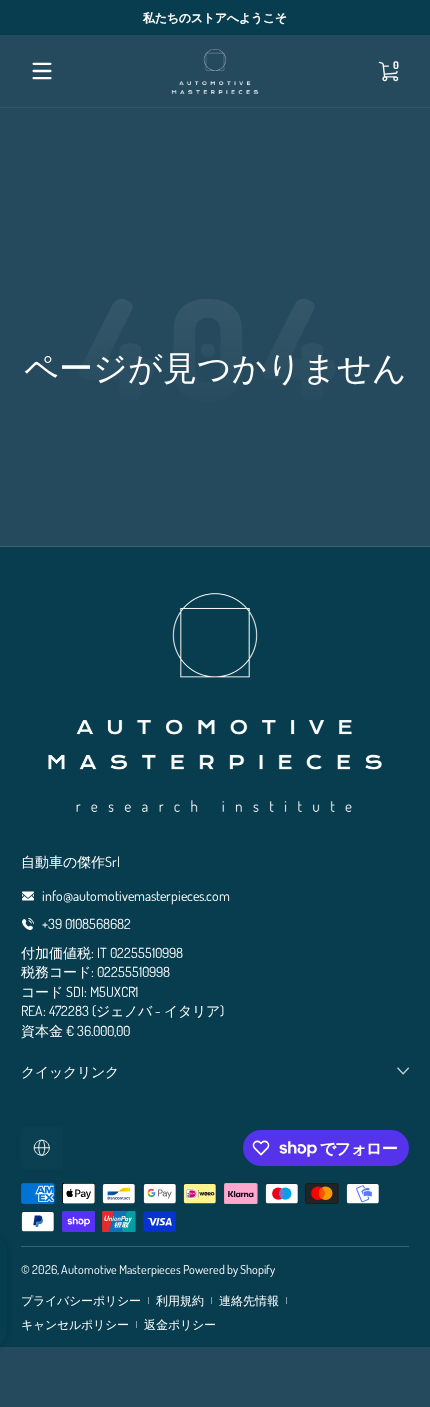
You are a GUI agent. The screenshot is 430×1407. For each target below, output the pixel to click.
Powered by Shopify (229, 1269)
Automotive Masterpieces (121, 1269)
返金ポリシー (180, 1324)
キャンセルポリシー (75, 1324)
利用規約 (180, 1300)
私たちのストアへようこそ (215, 17)
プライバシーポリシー (81, 1300)
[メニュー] (42, 71)
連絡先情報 (249, 1300)
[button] (388, 71)
